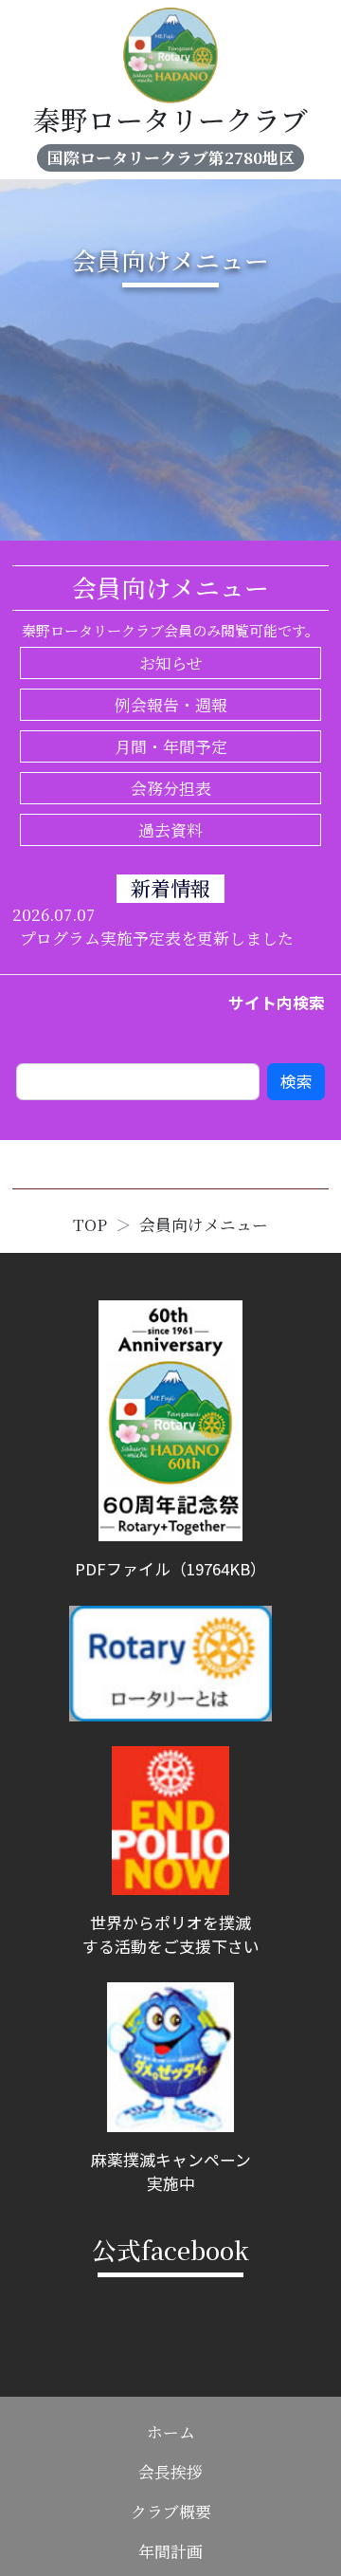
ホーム (171, 2432)
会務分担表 (171, 788)
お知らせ (171, 663)
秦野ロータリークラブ (170, 119)
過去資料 (170, 830)
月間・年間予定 (171, 746)
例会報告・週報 (171, 705)
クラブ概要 (171, 2512)
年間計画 (170, 2551)
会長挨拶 (170, 2472)
